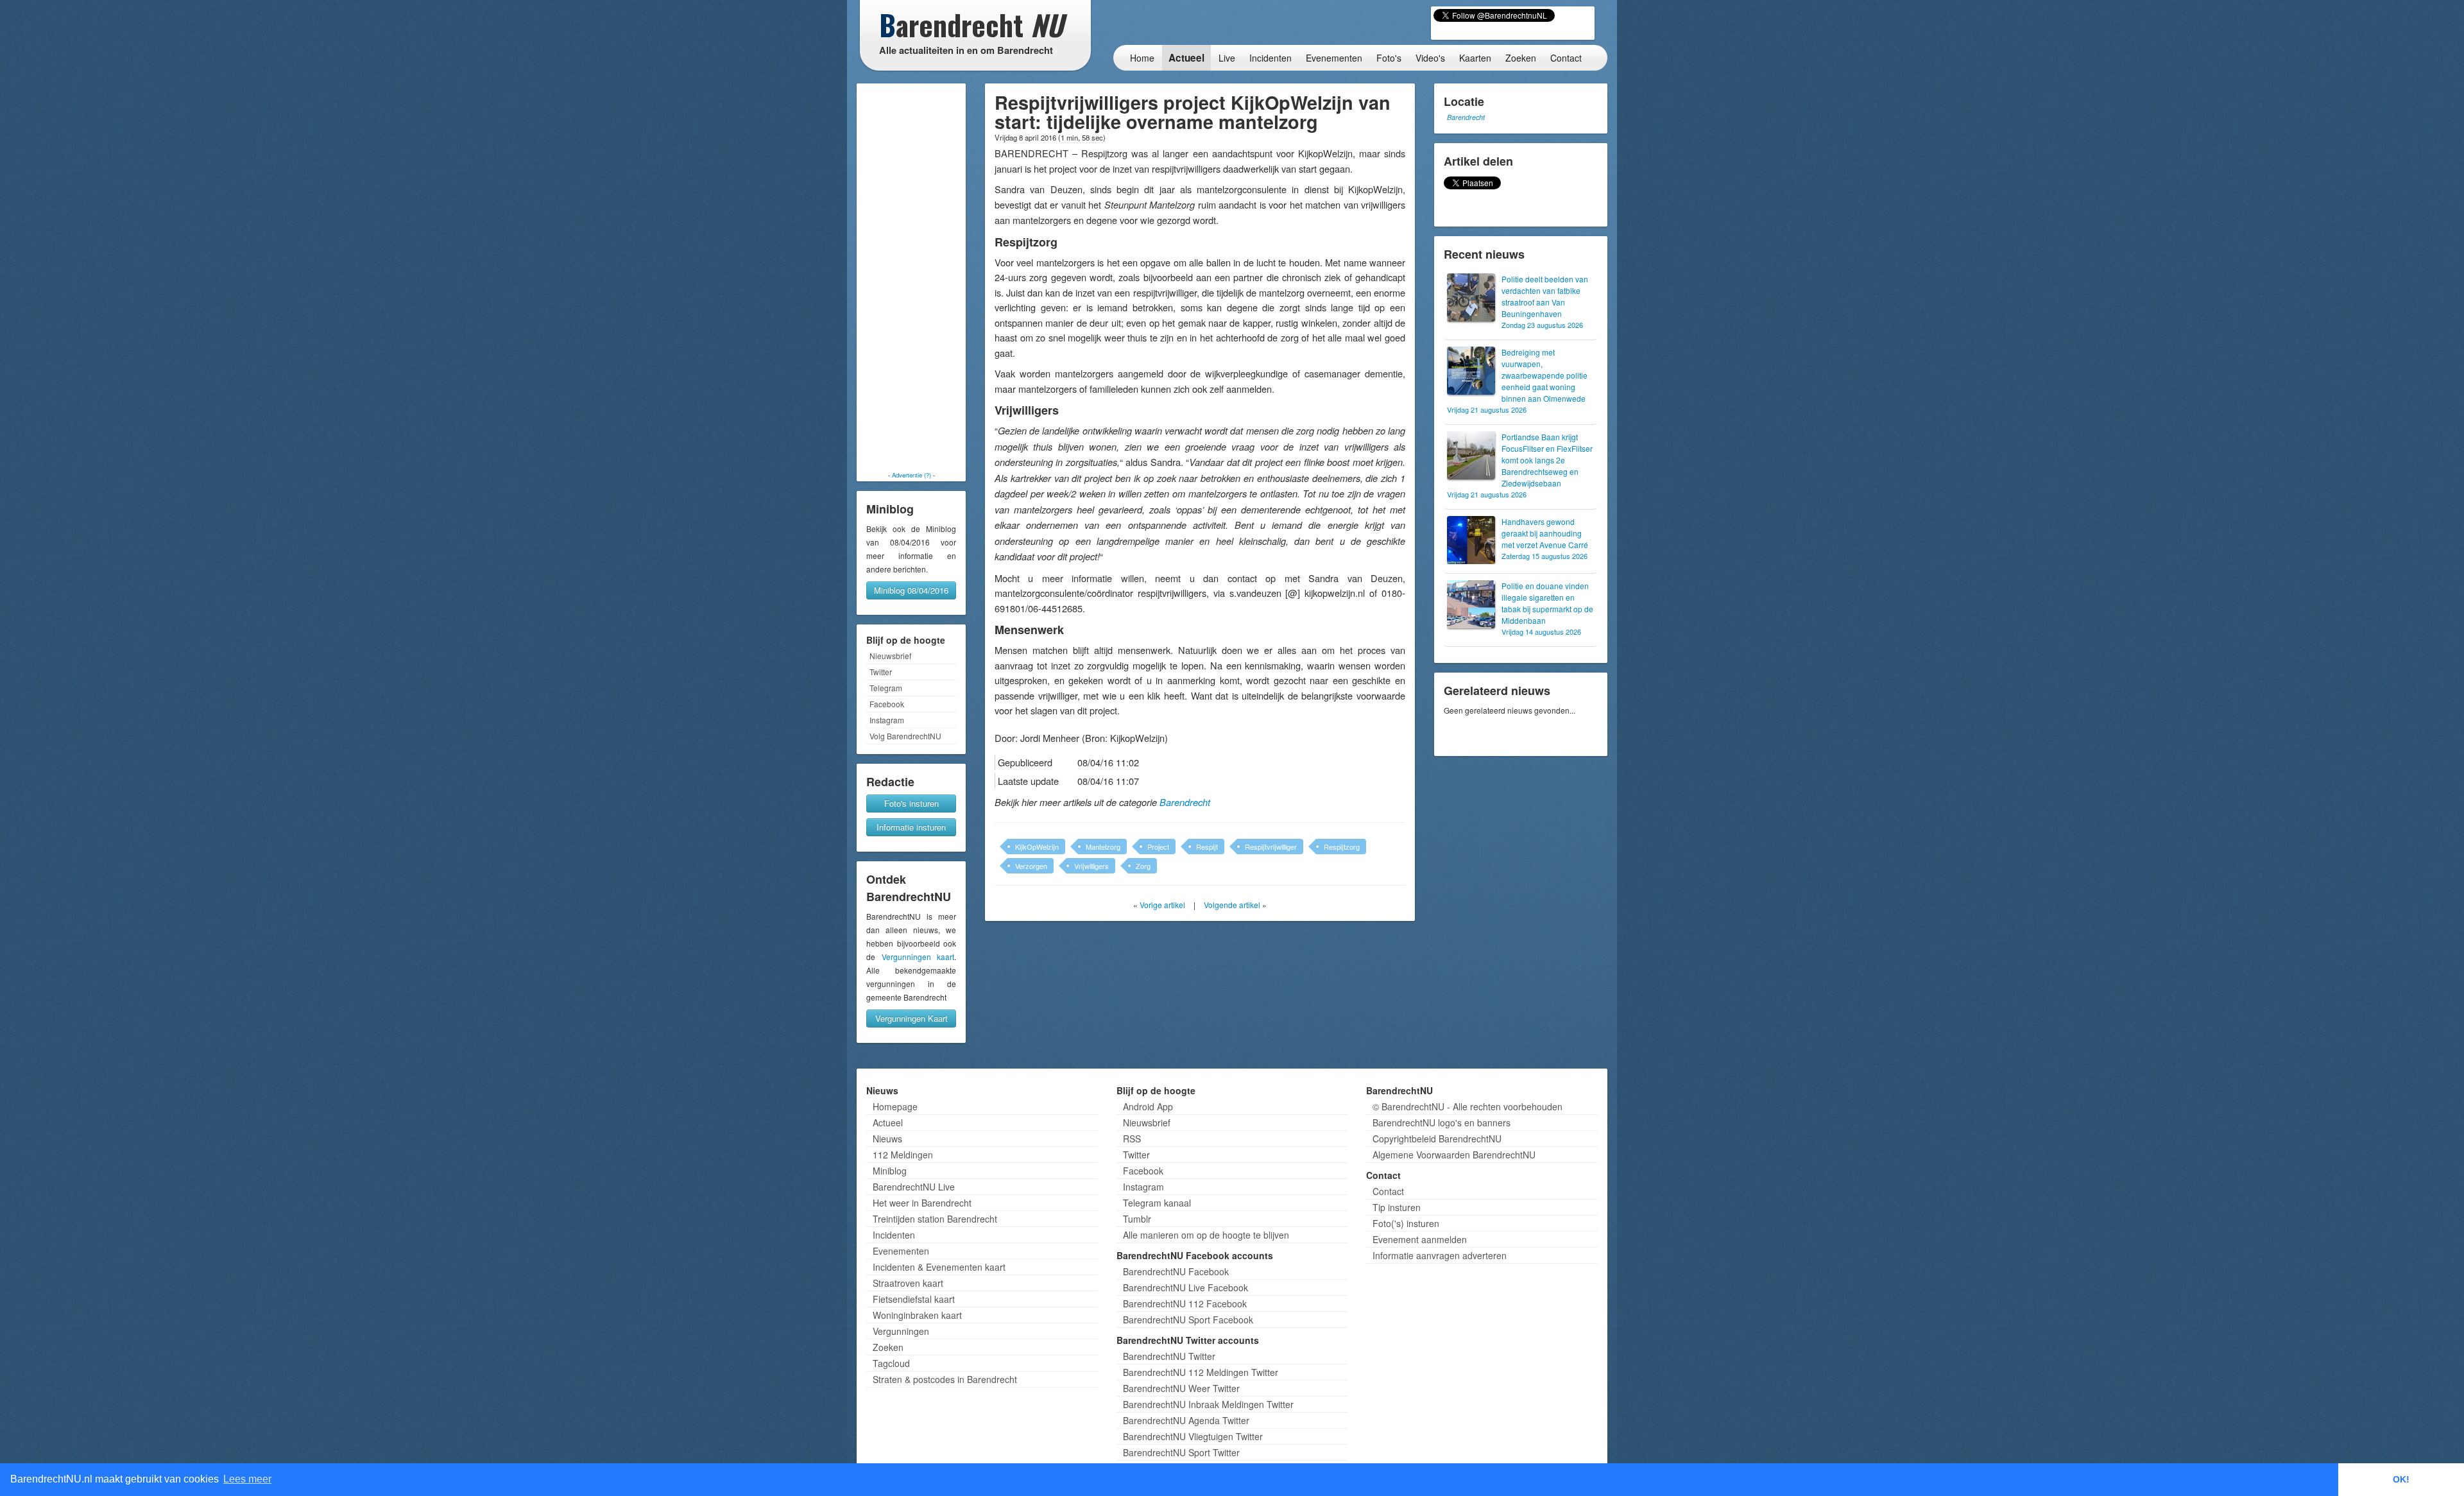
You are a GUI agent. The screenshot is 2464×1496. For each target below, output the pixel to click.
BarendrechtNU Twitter (1169, 1356)
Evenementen (1334, 58)
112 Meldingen (903, 1155)
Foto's (1389, 58)
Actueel (1186, 58)
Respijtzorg (1342, 847)
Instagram (887, 720)
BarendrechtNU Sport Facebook (1188, 1320)
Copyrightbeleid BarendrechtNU (1437, 1139)
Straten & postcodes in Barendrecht (945, 1379)
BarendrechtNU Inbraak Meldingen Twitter (1208, 1404)
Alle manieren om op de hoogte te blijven (1206, 1235)
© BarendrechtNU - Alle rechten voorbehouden (1467, 1106)
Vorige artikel (1162, 905)
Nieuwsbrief (890, 656)
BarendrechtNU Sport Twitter (1181, 1452)
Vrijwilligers (1091, 866)
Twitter (881, 672)
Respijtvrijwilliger (1271, 847)
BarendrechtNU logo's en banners (1442, 1122)
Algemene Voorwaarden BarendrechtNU (1454, 1155)
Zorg (1143, 866)
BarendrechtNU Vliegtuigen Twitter (1193, 1436)
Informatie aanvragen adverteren (1440, 1255)
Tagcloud (891, 1363)
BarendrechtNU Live (914, 1187)
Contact (1566, 58)
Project (1158, 847)
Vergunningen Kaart (911, 1018)
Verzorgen (1031, 866)
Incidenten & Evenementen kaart (939, 1267)
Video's (1430, 58)
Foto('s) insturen (1406, 1223)
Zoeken (1521, 58)
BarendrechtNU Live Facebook (1185, 1287)
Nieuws (887, 1139)
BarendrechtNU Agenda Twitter (1186, 1420)
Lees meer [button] (247, 1479)
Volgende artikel (1232, 905)
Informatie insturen (911, 827)
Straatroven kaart (908, 1283)
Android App (1148, 1106)
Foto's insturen (911, 803)
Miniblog (890, 1171)
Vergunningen (901, 1331)
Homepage (895, 1106)
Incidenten (1270, 58)
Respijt (1207, 847)
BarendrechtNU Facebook (1176, 1271)
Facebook (887, 704)
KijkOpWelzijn (1037, 847)
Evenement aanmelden (1420, 1239)
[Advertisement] (911, 277)
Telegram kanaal (1157, 1203)
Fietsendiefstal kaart (914, 1299)
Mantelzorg (1103, 847)
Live (1227, 58)
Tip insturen (1397, 1207)
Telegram (886, 688)
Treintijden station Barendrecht (935, 1219)
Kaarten (1475, 58)
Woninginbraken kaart (917, 1315)
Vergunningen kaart (918, 957)
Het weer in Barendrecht (922, 1203)
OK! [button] (2401, 1479)
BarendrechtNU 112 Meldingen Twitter (1201, 1372)
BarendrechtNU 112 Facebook (1185, 1303)
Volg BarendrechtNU (905, 736)
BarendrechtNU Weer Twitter (1181, 1388)
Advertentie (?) (911, 475)
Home (1142, 58)
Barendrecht (1185, 802)
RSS (1132, 1139)
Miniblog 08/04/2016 (911, 590)
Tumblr (1137, 1219)
